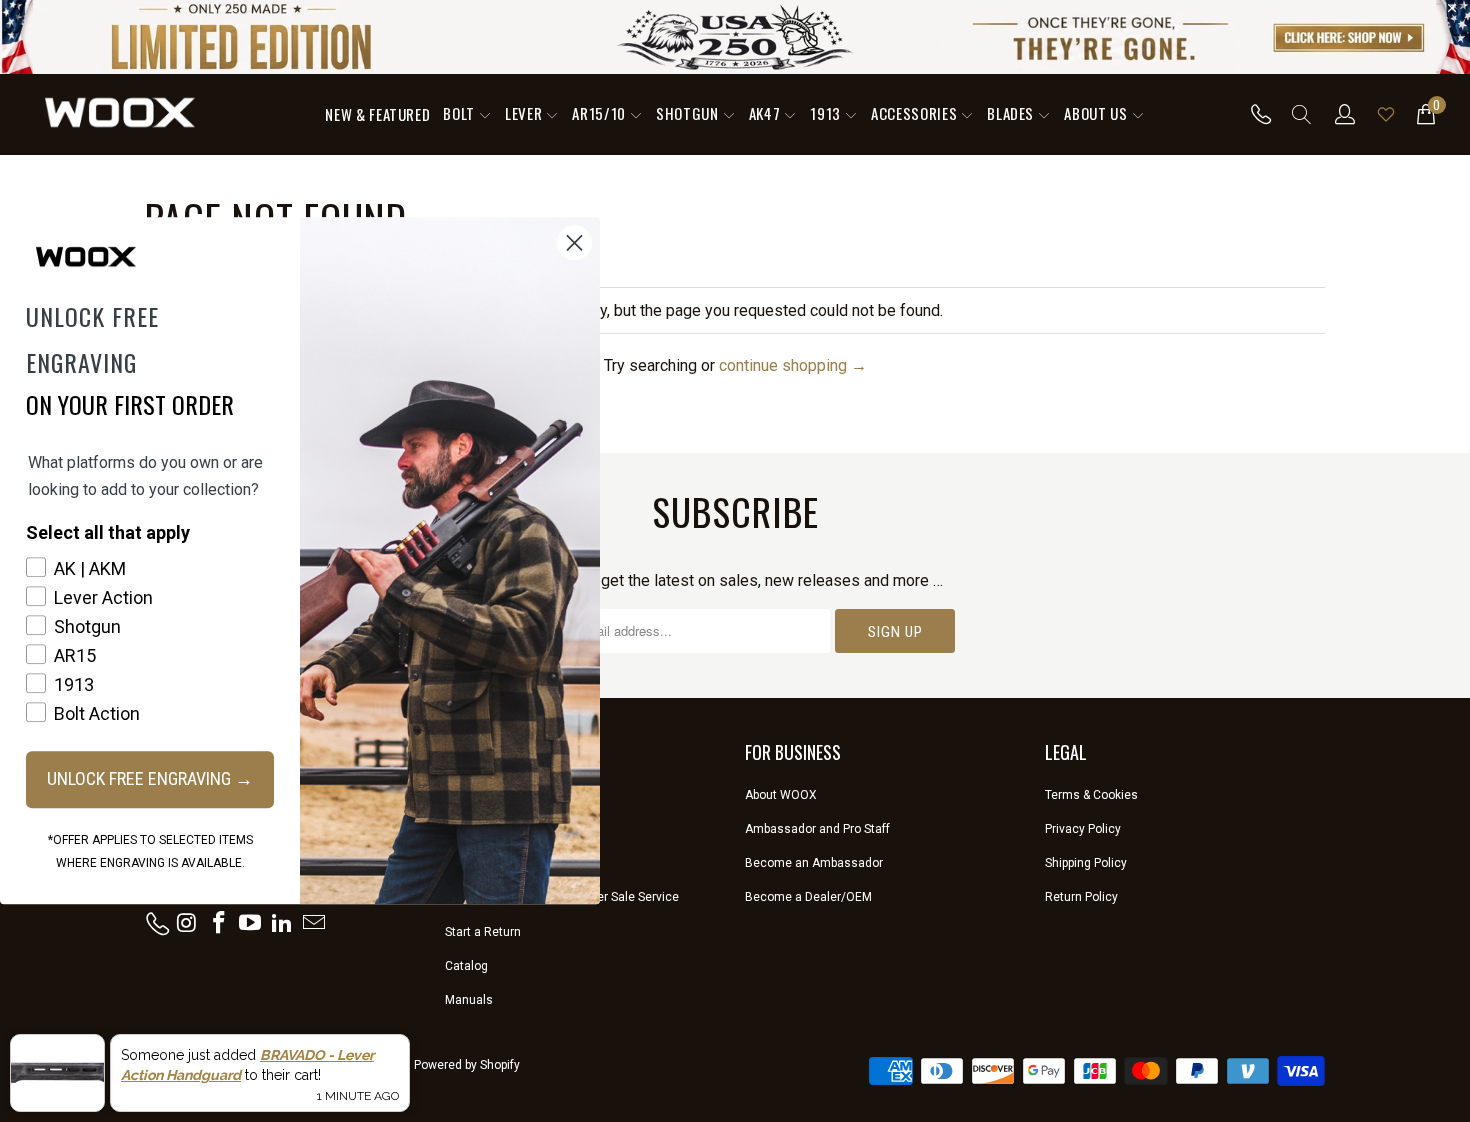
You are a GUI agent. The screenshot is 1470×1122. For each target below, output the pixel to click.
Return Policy (1081, 897)
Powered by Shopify (467, 1065)
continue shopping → (793, 365)
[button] (467, 115)
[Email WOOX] (314, 924)
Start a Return (483, 932)
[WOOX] (120, 114)
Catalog (466, 966)
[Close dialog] (574, 242)
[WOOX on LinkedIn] (283, 924)
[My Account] (1345, 114)
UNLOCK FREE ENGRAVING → (150, 778)
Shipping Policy (1086, 863)
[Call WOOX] (1255, 114)
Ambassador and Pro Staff (817, 829)
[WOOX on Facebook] (219, 924)
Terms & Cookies (1091, 795)
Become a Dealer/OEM (808, 897)
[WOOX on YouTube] (251, 924)
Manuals (469, 1000)
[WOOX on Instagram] (188, 924)
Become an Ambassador (814, 863)
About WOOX (781, 795)
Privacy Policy (1083, 829)
